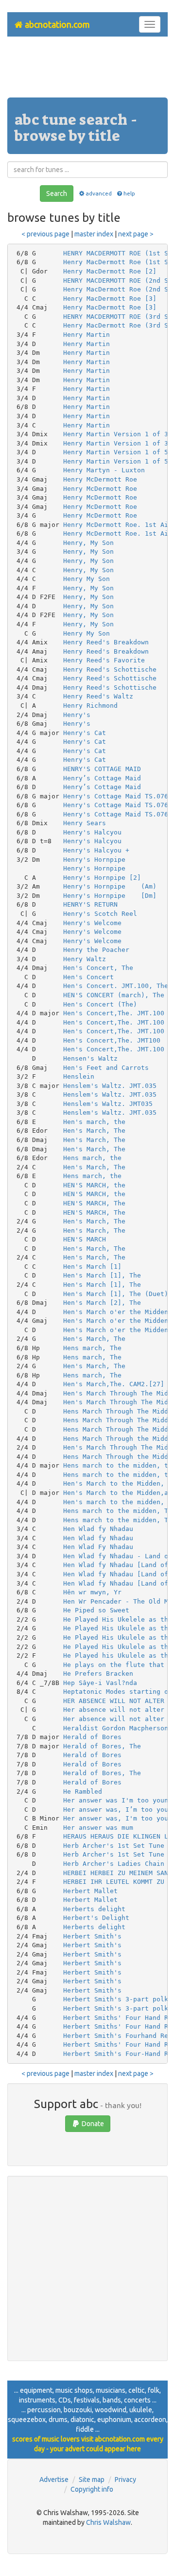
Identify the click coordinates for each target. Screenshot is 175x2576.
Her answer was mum (98, 1828)
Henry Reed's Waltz (98, 696)
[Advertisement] (87, 71)
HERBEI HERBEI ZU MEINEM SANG (118, 1873)
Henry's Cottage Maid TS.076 (116, 796)
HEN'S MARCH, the (94, 1185)
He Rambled (83, 1792)
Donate (92, 2124)
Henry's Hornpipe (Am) (110, 886)
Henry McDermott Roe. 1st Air (118, 525)
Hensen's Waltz (90, 1058)
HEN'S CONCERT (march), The (114, 995)
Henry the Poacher (96, 950)
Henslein (79, 1076)
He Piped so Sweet (96, 1610)
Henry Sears (85, 823)
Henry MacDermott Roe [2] (110, 271)
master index (94, 234)
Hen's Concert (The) (100, 1004)
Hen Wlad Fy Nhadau (98, 1547)
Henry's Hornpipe (94, 860)
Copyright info (92, 2489)
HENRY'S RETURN (90, 904)
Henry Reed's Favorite (104, 660)
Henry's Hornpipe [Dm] (110, 896)
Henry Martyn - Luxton (104, 470)
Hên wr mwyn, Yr (92, 1592)
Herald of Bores (92, 1737)
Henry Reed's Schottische (110, 669)
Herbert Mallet (90, 1891)
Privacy (125, 2479)
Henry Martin (87, 335)
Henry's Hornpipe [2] (102, 878)
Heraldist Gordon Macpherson (116, 1728)
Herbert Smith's (92, 1936)
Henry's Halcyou (92, 832)
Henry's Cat (85, 733)
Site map (92, 2479)
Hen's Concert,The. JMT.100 (114, 1013)
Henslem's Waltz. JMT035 (108, 1104)
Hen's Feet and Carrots (106, 1068)
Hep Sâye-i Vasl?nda (100, 1683)
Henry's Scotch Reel (100, 914)
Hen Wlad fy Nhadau (98, 1529)
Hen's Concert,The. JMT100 (112, 1040)
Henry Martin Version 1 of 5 (116, 452)
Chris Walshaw (108, 2522)
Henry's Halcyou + (96, 850)
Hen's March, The (94, 1131)
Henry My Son (87, 579)
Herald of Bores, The (102, 1746)
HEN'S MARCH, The (94, 1203)
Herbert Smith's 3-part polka (118, 1999)
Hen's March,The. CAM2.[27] (114, 1384)
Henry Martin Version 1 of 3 (116, 434)
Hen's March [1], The (102, 1275)
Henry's (77, 715)
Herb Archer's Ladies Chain (114, 1864)
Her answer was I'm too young (118, 1800)
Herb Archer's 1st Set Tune (114, 1846)
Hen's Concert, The (98, 968)
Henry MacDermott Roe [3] (110, 299)
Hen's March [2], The (102, 1303)
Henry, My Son (88, 543)
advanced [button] (98, 193)
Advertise (54, 2479)
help (129, 193)
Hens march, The (92, 1348)
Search (57, 194)
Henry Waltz (85, 959)
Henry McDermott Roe (100, 479)
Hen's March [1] (92, 1267)
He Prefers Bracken (98, 1674)
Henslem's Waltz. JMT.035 (110, 1086)
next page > (136, 234)
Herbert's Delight (96, 1918)
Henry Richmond (90, 706)
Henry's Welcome (92, 923)
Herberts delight (94, 1909)
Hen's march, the (94, 1122)
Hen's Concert (88, 977)
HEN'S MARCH (85, 1239)
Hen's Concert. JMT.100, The (116, 986)
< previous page (45, 234)
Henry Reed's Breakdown (106, 642)
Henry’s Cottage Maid (102, 778)
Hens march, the (92, 1158)
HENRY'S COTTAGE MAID (102, 769)
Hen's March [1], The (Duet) (116, 1294)
